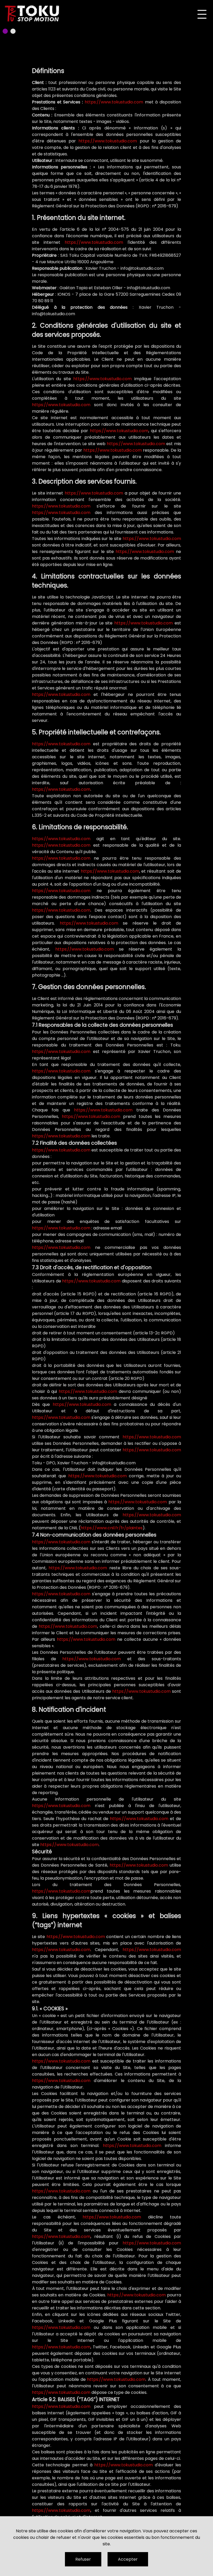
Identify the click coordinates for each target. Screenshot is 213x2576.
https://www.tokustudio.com (114, 102)
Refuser (83, 2559)
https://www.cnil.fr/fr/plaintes (112, 1528)
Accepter (128, 2559)
